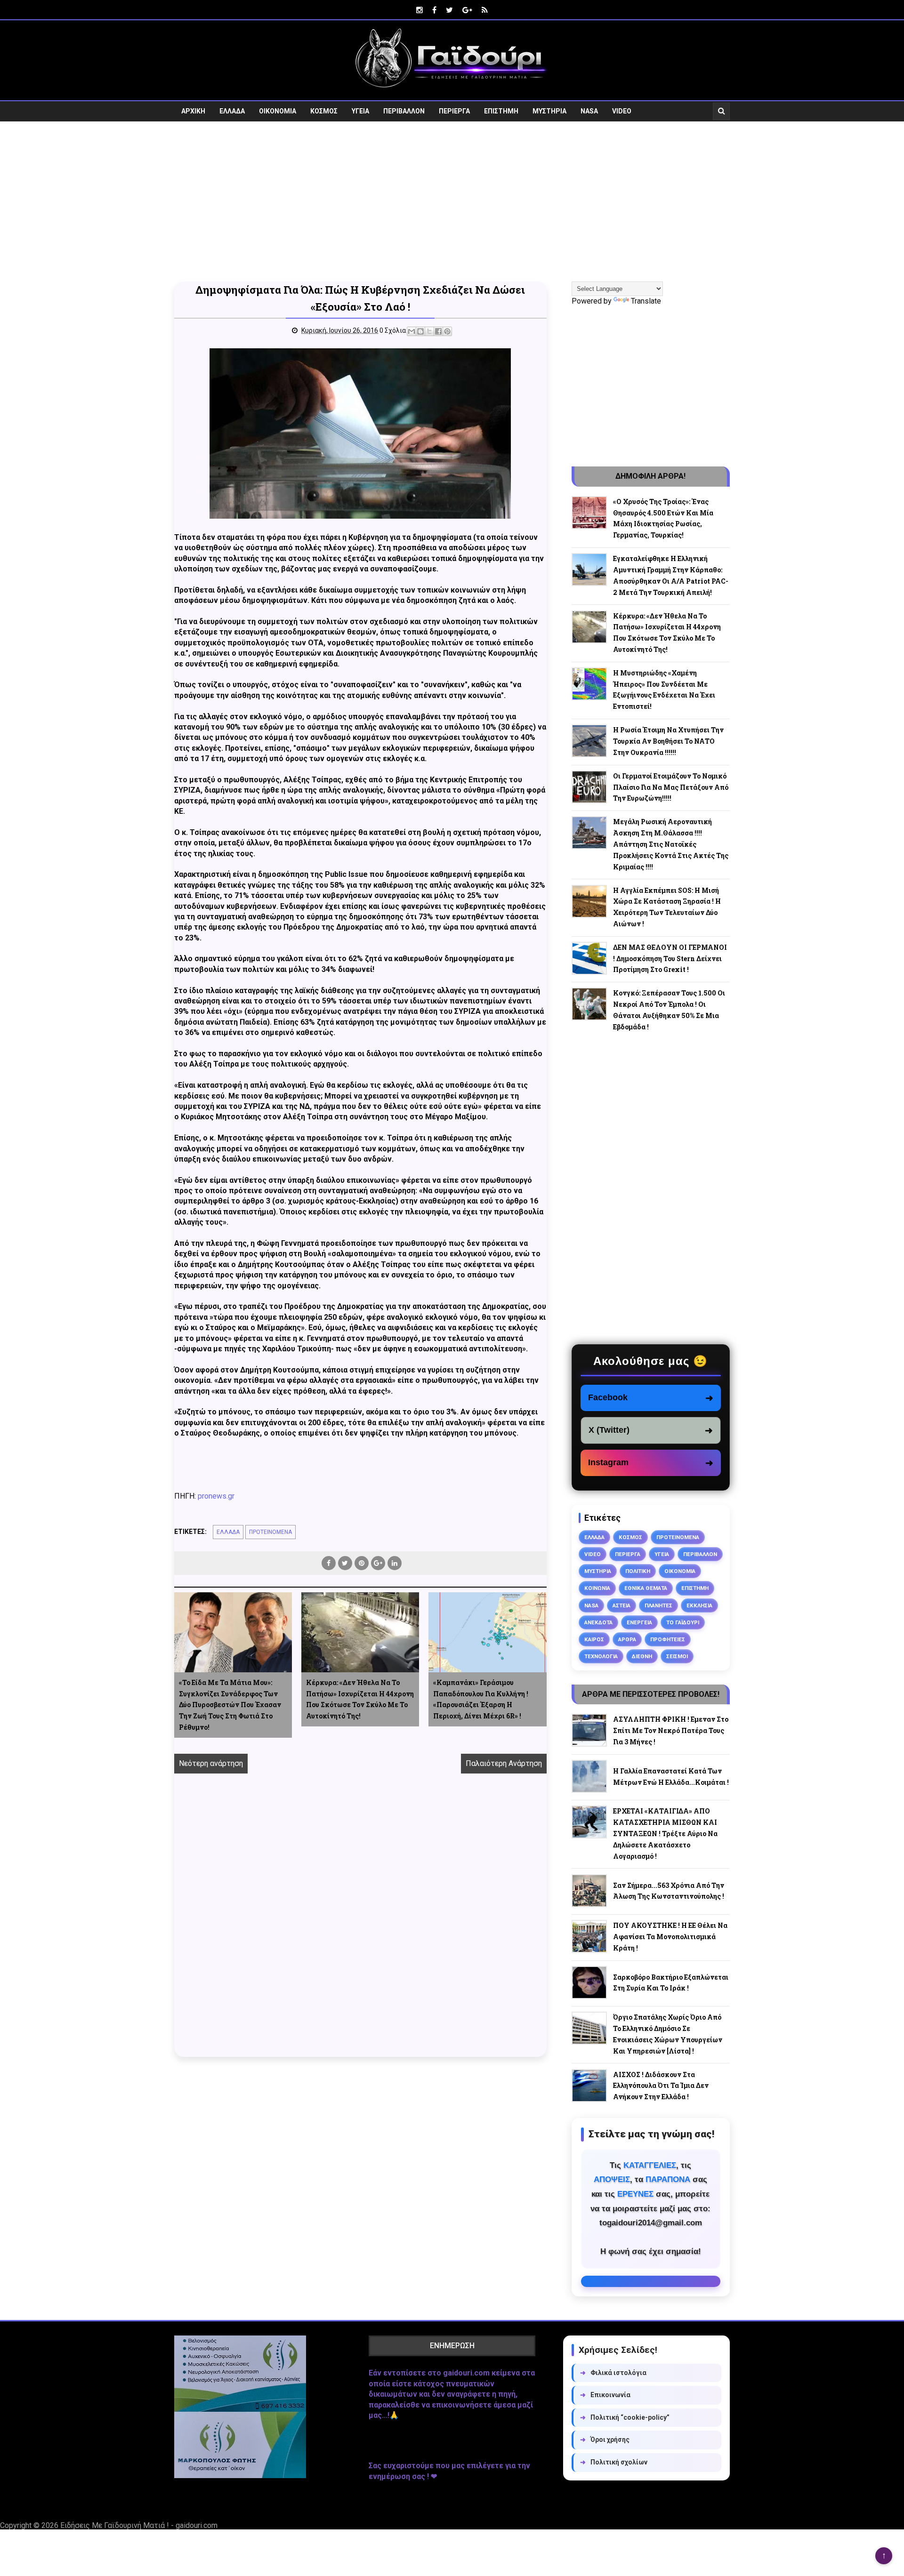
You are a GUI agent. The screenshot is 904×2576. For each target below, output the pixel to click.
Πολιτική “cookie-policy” (625, 2417)
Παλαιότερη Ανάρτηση (504, 1763)
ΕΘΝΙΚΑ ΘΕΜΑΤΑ (646, 1588)
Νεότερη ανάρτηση (211, 1763)
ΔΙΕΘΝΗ (642, 1656)
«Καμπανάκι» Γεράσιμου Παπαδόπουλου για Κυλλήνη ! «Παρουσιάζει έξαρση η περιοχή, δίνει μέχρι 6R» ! (481, 1699)
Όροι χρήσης (605, 2440)
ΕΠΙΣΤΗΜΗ (501, 111)
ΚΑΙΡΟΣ (594, 1639)
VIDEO (622, 111)
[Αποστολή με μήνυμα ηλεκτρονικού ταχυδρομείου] (412, 331)
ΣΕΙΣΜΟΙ (677, 1656)
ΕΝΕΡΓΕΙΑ (639, 1622)
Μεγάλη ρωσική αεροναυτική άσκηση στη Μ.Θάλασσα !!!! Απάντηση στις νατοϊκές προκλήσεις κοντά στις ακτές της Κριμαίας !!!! (671, 844)
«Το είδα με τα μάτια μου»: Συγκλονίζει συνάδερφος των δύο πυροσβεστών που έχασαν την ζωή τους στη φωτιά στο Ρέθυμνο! (230, 1705)
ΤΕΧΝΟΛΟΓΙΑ (601, 1656)
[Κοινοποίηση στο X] (429, 331)
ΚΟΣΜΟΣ (324, 111)
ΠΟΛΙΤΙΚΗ (638, 1571)
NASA (589, 111)
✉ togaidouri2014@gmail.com (651, 2281)
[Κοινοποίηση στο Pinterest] (447, 331)
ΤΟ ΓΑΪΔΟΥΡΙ (683, 1622)
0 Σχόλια (393, 330)
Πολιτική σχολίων (614, 2462)
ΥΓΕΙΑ (360, 111)
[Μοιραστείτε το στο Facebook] (438, 331)
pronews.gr (216, 1496)
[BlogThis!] (420, 331)
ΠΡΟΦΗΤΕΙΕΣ (668, 1639)
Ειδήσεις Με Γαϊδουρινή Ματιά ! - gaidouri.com (139, 2525)
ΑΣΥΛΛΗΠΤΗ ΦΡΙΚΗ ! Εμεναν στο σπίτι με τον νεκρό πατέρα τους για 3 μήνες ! (671, 1730)
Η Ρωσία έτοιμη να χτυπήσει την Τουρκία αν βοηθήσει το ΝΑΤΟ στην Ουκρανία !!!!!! (668, 741)
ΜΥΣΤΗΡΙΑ (549, 111)
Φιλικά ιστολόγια (613, 2373)
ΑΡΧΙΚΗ (193, 111)
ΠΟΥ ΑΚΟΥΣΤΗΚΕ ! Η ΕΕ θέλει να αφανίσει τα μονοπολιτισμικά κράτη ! (670, 1937)
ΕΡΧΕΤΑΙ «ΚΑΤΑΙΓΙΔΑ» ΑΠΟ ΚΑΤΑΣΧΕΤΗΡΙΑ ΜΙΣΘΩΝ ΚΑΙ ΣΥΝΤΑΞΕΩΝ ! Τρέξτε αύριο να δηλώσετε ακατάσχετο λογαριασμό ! (665, 1833)
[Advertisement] (452, 201)
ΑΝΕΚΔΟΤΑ (598, 1622)
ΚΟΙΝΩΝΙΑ (597, 1588)
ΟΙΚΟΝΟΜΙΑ (278, 111)
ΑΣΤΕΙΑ (621, 1605)
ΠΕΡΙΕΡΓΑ (454, 111)
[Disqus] (360, 1926)
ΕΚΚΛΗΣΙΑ (699, 1605)
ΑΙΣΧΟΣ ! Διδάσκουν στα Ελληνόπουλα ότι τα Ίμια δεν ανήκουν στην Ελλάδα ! (661, 2086)
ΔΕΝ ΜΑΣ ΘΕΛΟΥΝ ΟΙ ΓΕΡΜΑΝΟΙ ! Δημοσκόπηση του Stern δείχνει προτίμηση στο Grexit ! (670, 959)
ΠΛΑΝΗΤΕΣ (658, 1605)
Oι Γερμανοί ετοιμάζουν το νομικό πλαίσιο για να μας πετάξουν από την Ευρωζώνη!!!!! (671, 787)
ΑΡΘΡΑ (627, 1639)
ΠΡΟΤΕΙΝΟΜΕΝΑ (270, 1532)
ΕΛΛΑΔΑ (232, 111)
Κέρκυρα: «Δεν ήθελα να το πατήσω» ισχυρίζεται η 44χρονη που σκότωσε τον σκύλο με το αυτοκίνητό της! (360, 1699)
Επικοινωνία (605, 2395)
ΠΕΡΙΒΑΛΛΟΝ (404, 111)
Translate (646, 301)
